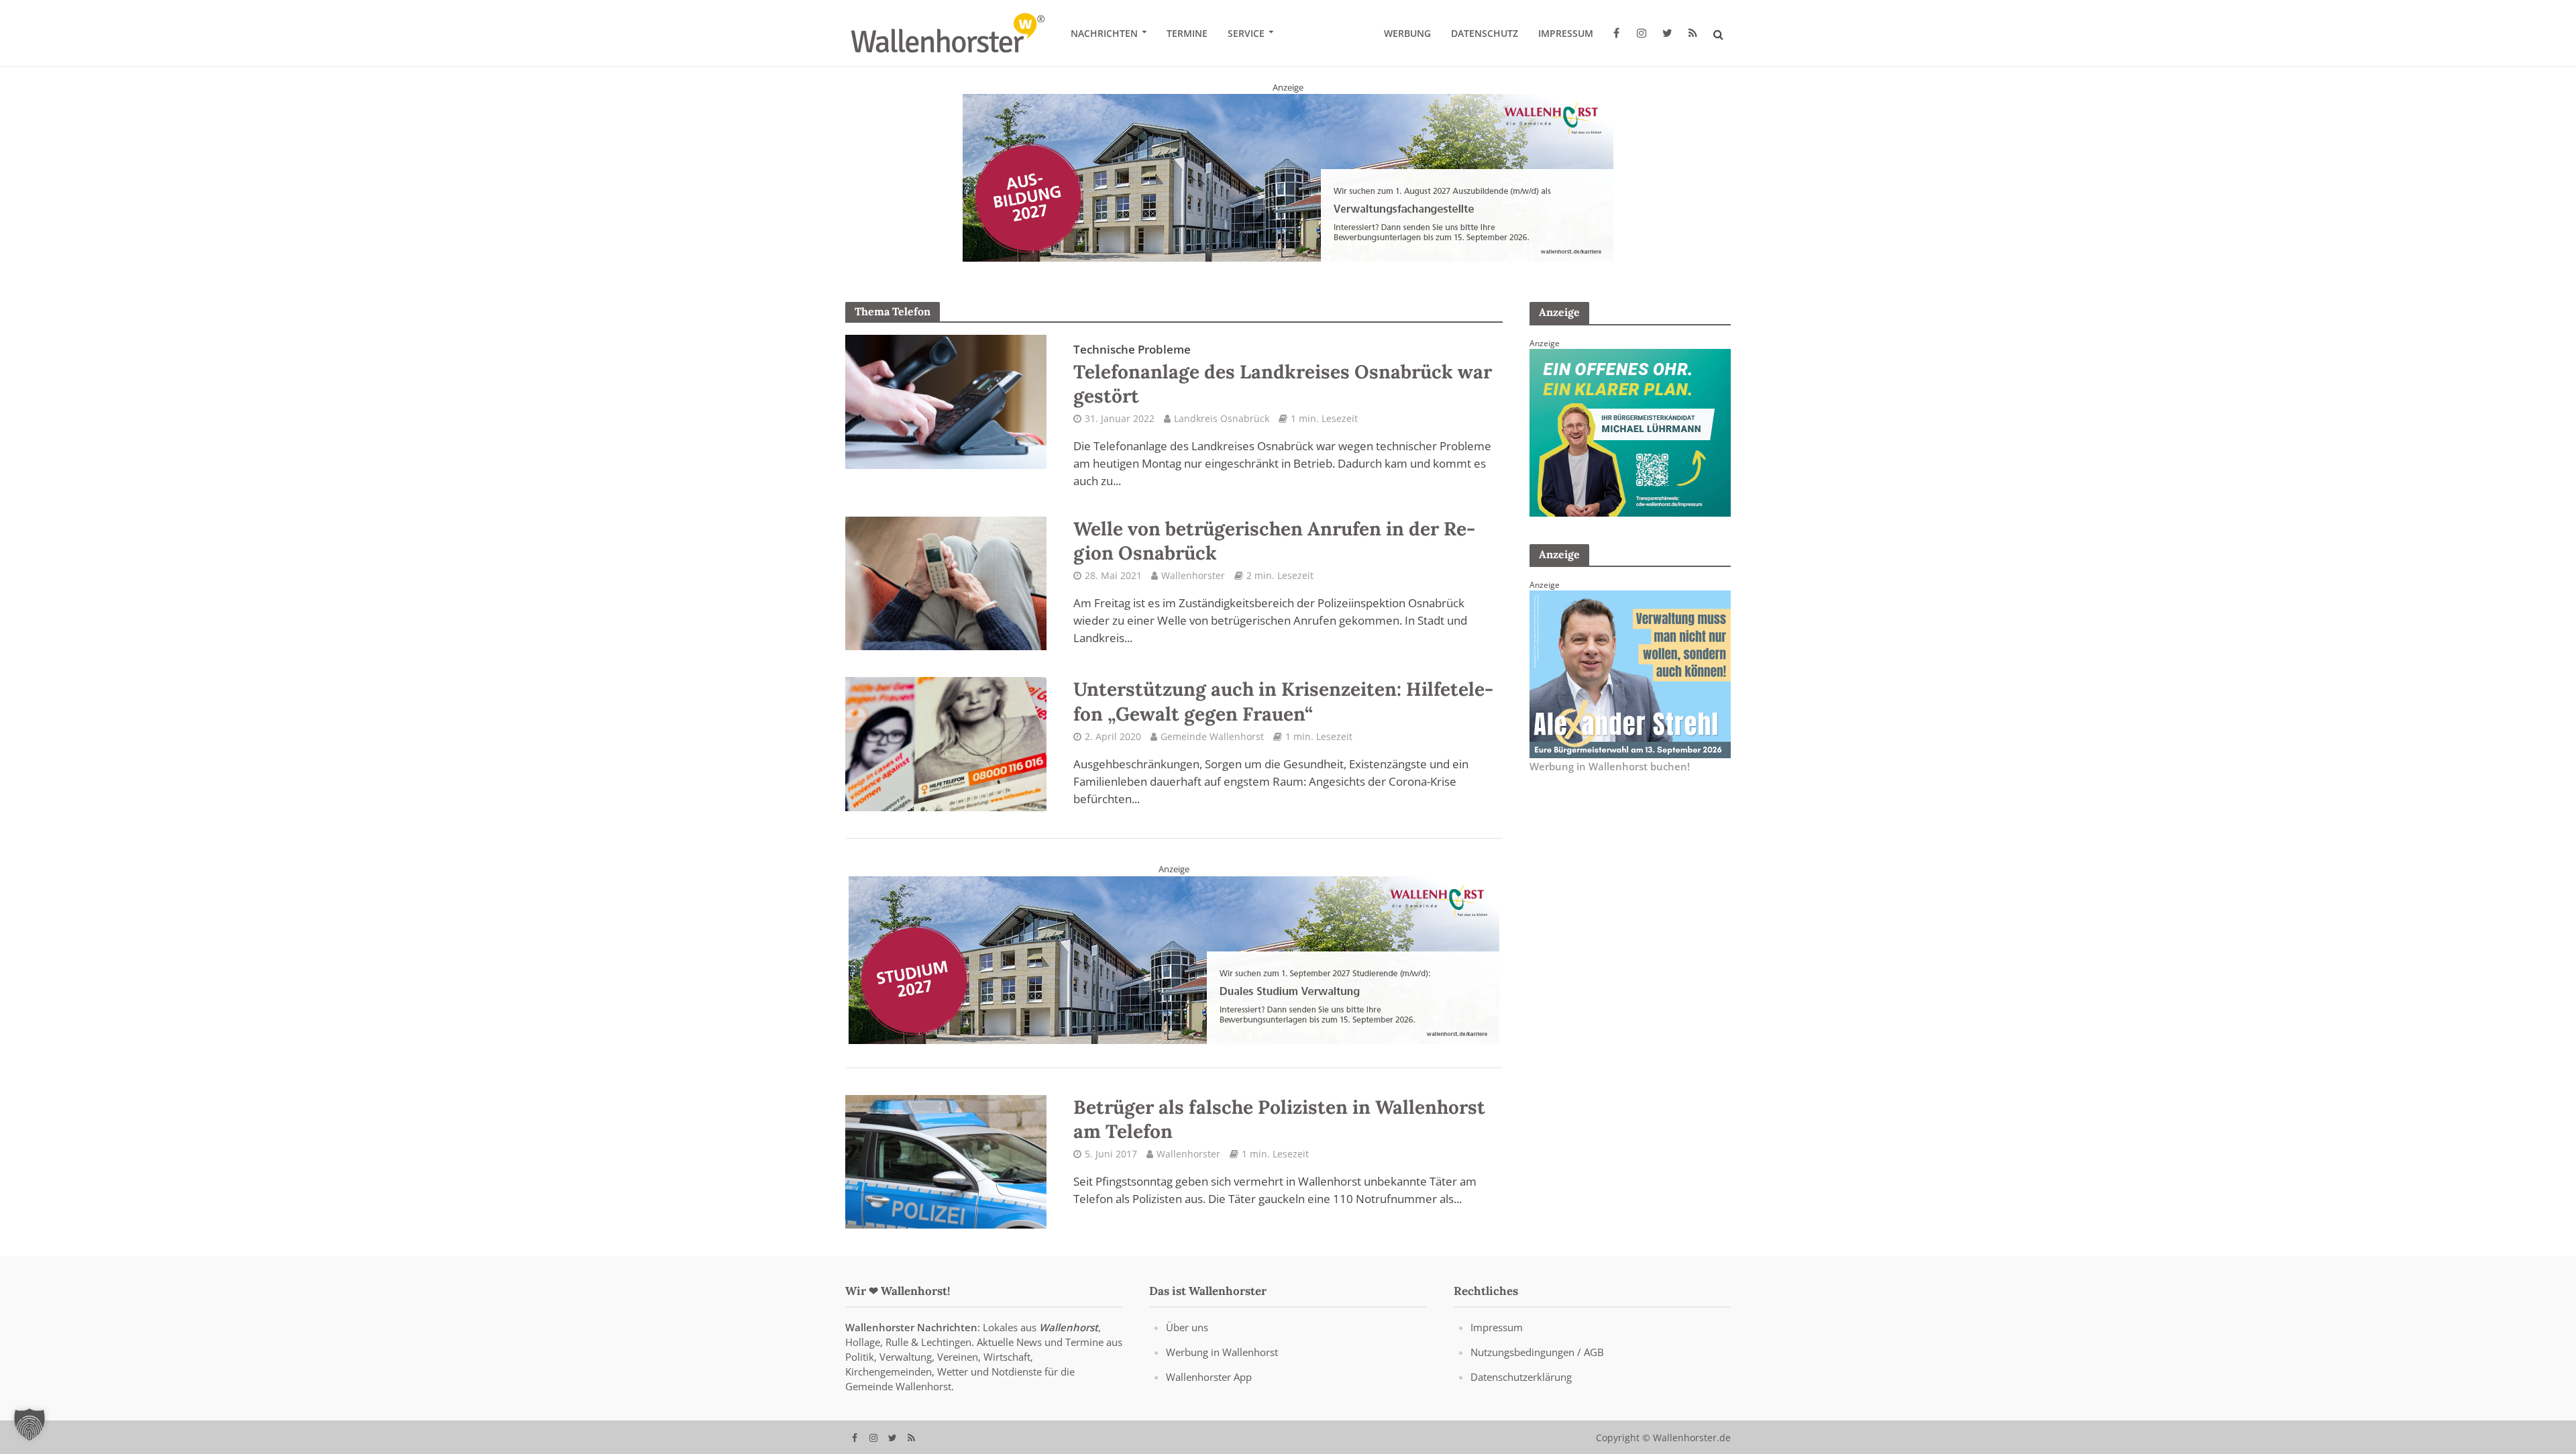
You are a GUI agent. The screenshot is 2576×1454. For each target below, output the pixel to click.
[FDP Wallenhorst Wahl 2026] (1288, 177)
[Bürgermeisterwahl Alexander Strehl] (1630, 673)
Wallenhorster (1193, 575)
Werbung (1407, 33)
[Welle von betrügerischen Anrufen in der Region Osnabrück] (946, 582)
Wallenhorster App (1209, 1377)
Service (1246, 33)
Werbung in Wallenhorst (1222, 1352)
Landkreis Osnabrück (1222, 418)
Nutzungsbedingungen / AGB (1537, 1352)
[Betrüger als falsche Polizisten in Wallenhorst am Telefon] (946, 1161)
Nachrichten (1104, 33)
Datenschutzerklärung (1521, 1377)
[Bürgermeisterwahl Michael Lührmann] (1630, 431)
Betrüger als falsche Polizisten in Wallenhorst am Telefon (1279, 1119)
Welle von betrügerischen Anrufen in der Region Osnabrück (1274, 541)
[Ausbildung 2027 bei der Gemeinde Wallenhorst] (1174, 959)
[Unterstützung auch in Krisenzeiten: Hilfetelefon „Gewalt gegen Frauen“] (946, 743)
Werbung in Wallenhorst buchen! (1610, 766)
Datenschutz (1485, 33)
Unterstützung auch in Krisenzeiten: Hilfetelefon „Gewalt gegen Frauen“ (1283, 701)
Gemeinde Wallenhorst (1212, 736)
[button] (30, 1424)
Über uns (1187, 1327)
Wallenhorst (1069, 1327)
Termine (1187, 33)
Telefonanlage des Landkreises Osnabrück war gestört (1283, 374)
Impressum (1566, 33)
